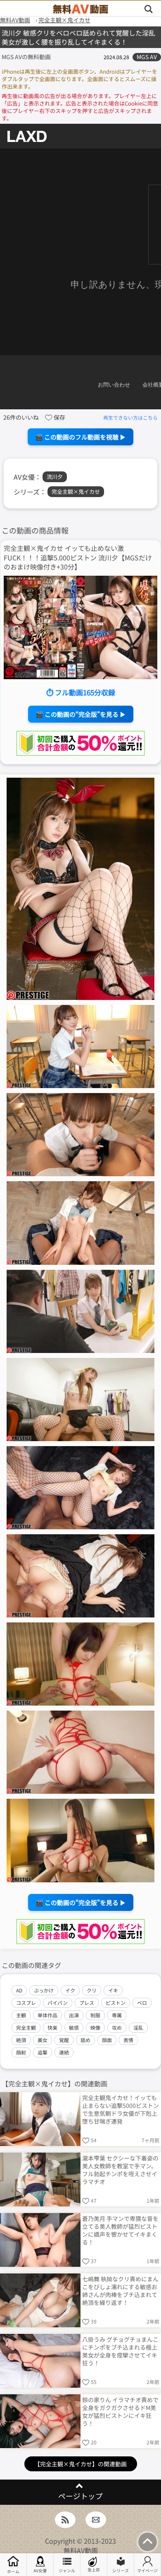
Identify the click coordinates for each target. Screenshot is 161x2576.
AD (19, 1990)
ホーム (13, 2571)
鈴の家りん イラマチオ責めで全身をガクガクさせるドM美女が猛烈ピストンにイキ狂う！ (120, 2411)
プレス (87, 2003)
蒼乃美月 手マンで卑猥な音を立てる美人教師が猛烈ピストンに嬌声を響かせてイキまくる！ (120, 2230)
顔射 (21, 2052)
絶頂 (21, 2040)
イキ (113, 1990)
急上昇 (94, 2570)
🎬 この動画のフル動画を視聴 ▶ (80, 437)
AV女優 (40, 2570)
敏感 (74, 2027)
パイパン (58, 2003)
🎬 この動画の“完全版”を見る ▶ (81, 714)
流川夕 (55, 477)
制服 (95, 2015)
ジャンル (67, 2570)
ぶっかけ (44, 1990)
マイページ (147, 2570)
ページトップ (80, 2496)
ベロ (142, 2003)
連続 (64, 2052)
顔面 (107, 2040)
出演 (74, 2015)
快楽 (52, 2027)
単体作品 (47, 2015)
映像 (95, 2027)
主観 (21, 2015)
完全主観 (26, 2027)
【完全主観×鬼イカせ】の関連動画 (80, 2464)
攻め (117, 2027)
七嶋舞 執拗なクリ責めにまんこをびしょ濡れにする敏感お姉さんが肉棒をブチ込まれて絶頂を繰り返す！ (120, 2290)
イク (70, 1990)
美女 (43, 2040)
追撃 (43, 2052)
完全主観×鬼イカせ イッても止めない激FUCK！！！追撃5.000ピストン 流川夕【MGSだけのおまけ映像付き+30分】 (78, 557)
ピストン (116, 2003)
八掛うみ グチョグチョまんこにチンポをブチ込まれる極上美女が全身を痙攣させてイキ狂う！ (120, 2351)
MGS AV (147, 57)
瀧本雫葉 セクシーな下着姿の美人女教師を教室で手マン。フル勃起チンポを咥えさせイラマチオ (120, 2169)
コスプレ (26, 2003)
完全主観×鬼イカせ (76, 491)
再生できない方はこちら (130, 417)
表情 (128, 2040)
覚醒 (64, 2040)
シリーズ (121, 2570)
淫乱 (138, 2027)
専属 (117, 2015)
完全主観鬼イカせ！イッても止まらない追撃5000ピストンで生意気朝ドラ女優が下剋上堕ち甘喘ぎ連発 (121, 2109)
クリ (92, 1990)
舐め (85, 2040)
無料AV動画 (81, 2550)
